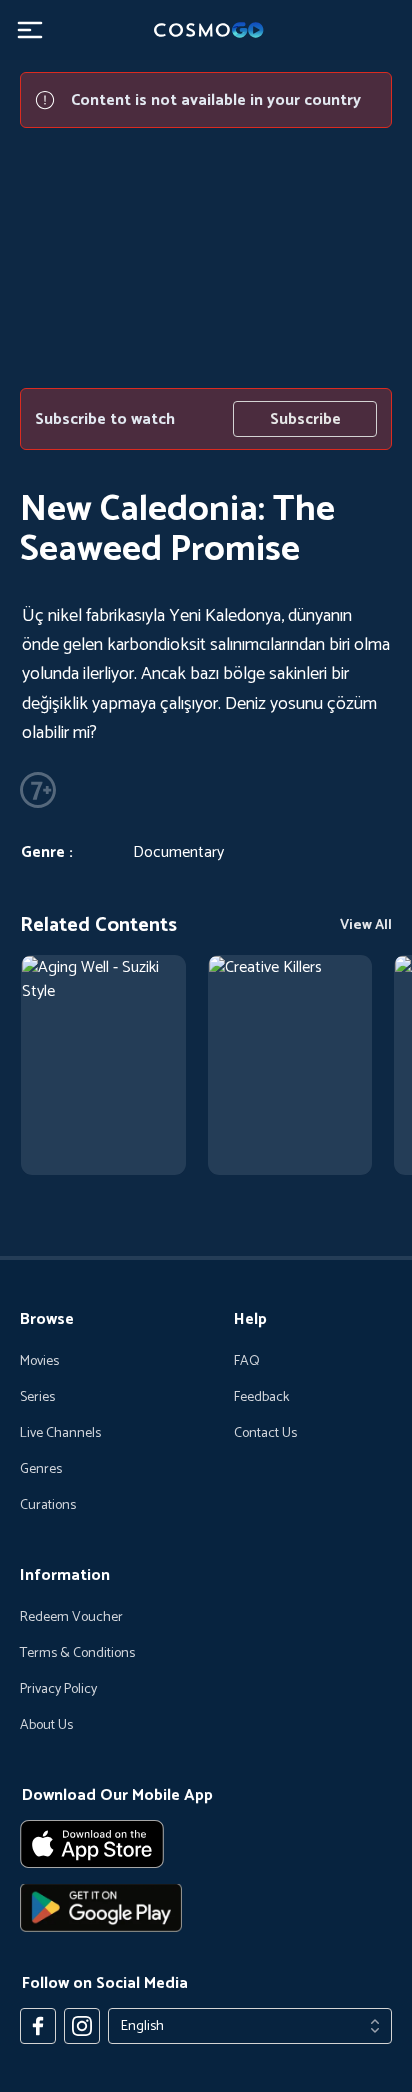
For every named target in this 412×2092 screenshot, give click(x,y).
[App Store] (206, 1844)
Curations (48, 1506)
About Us (46, 1726)
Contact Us (265, 1434)
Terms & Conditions (77, 1654)
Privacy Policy (58, 1690)
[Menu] (30, 30)
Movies (39, 1362)
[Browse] (103, 1065)
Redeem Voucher (71, 1618)
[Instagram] (82, 2026)
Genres (41, 1470)
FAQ (247, 1362)
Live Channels (60, 1434)
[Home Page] (206, 30)
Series (37, 1398)
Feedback (261, 1398)
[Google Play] (206, 1908)
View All (366, 925)
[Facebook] (38, 2026)
